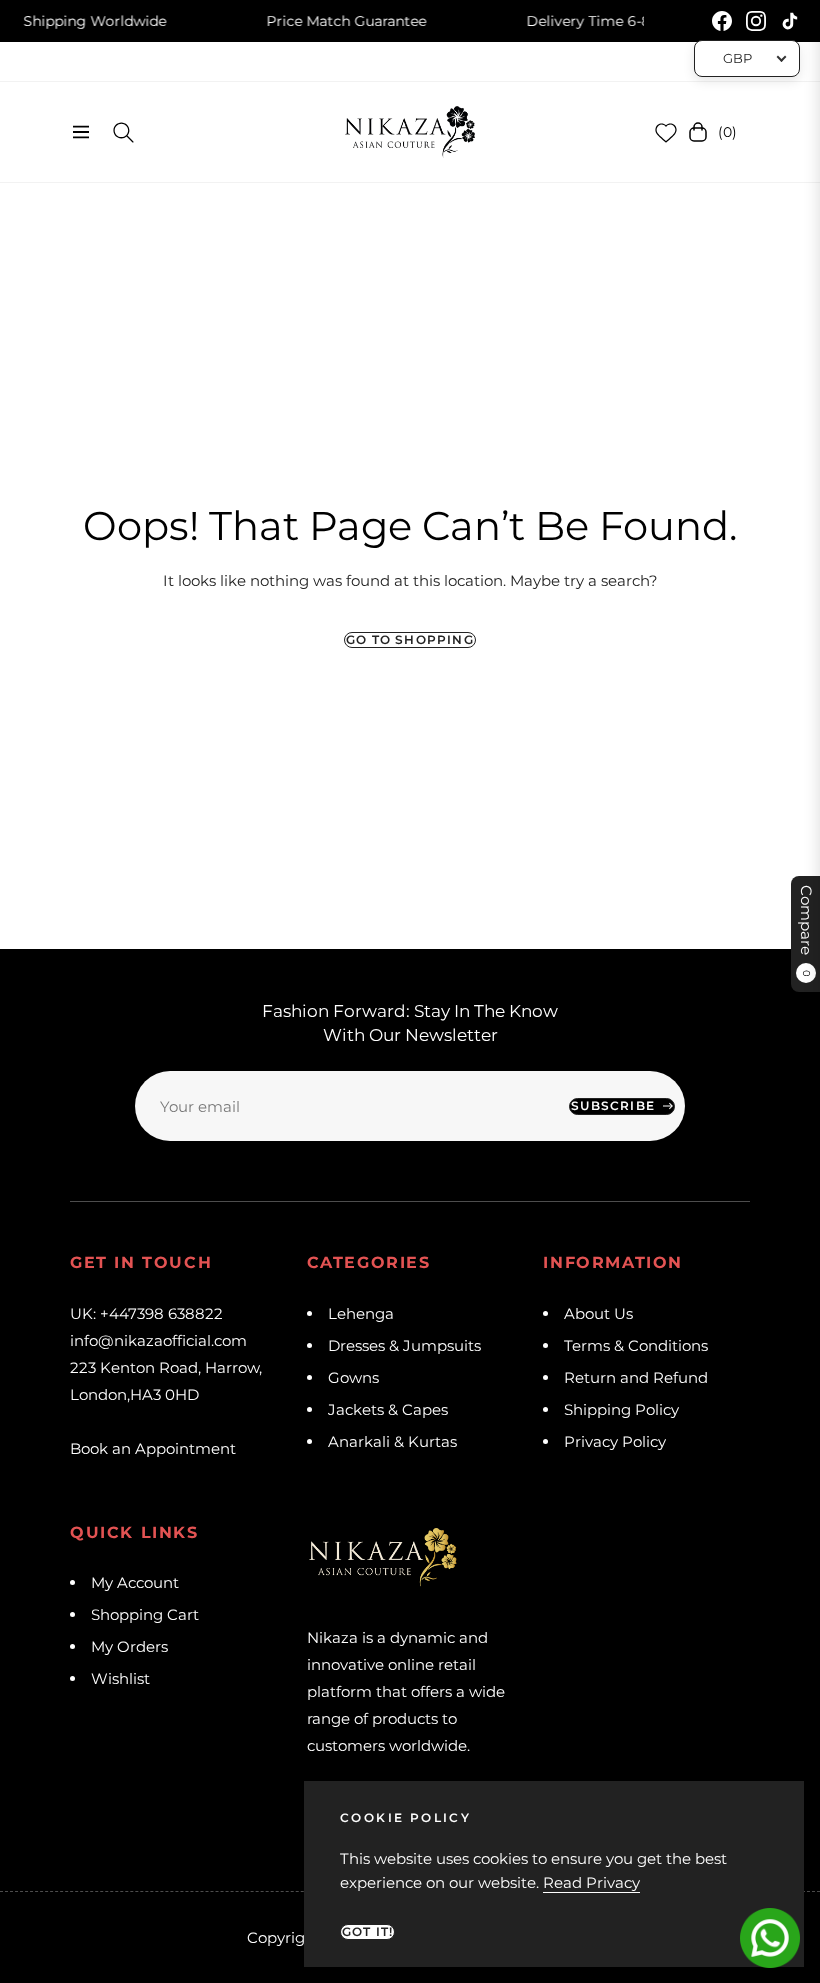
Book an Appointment (153, 1448)
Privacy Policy (615, 1441)
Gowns (353, 1377)
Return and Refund (636, 1377)
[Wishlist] (666, 132)
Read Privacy (591, 1882)
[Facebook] (722, 21)
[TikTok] (790, 21)
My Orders (129, 1646)
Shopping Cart (145, 1614)
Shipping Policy (621, 1409)
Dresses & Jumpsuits (404, 1345)
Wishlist (120, 1678)
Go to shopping (410, 639)
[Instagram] (756, 21)
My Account (135, 1582)
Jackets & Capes (388, 1409)
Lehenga (361, 1313)
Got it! (367, 1931)
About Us (598, 1313)
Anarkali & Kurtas (392, 1441)
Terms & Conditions (636, 1345)
